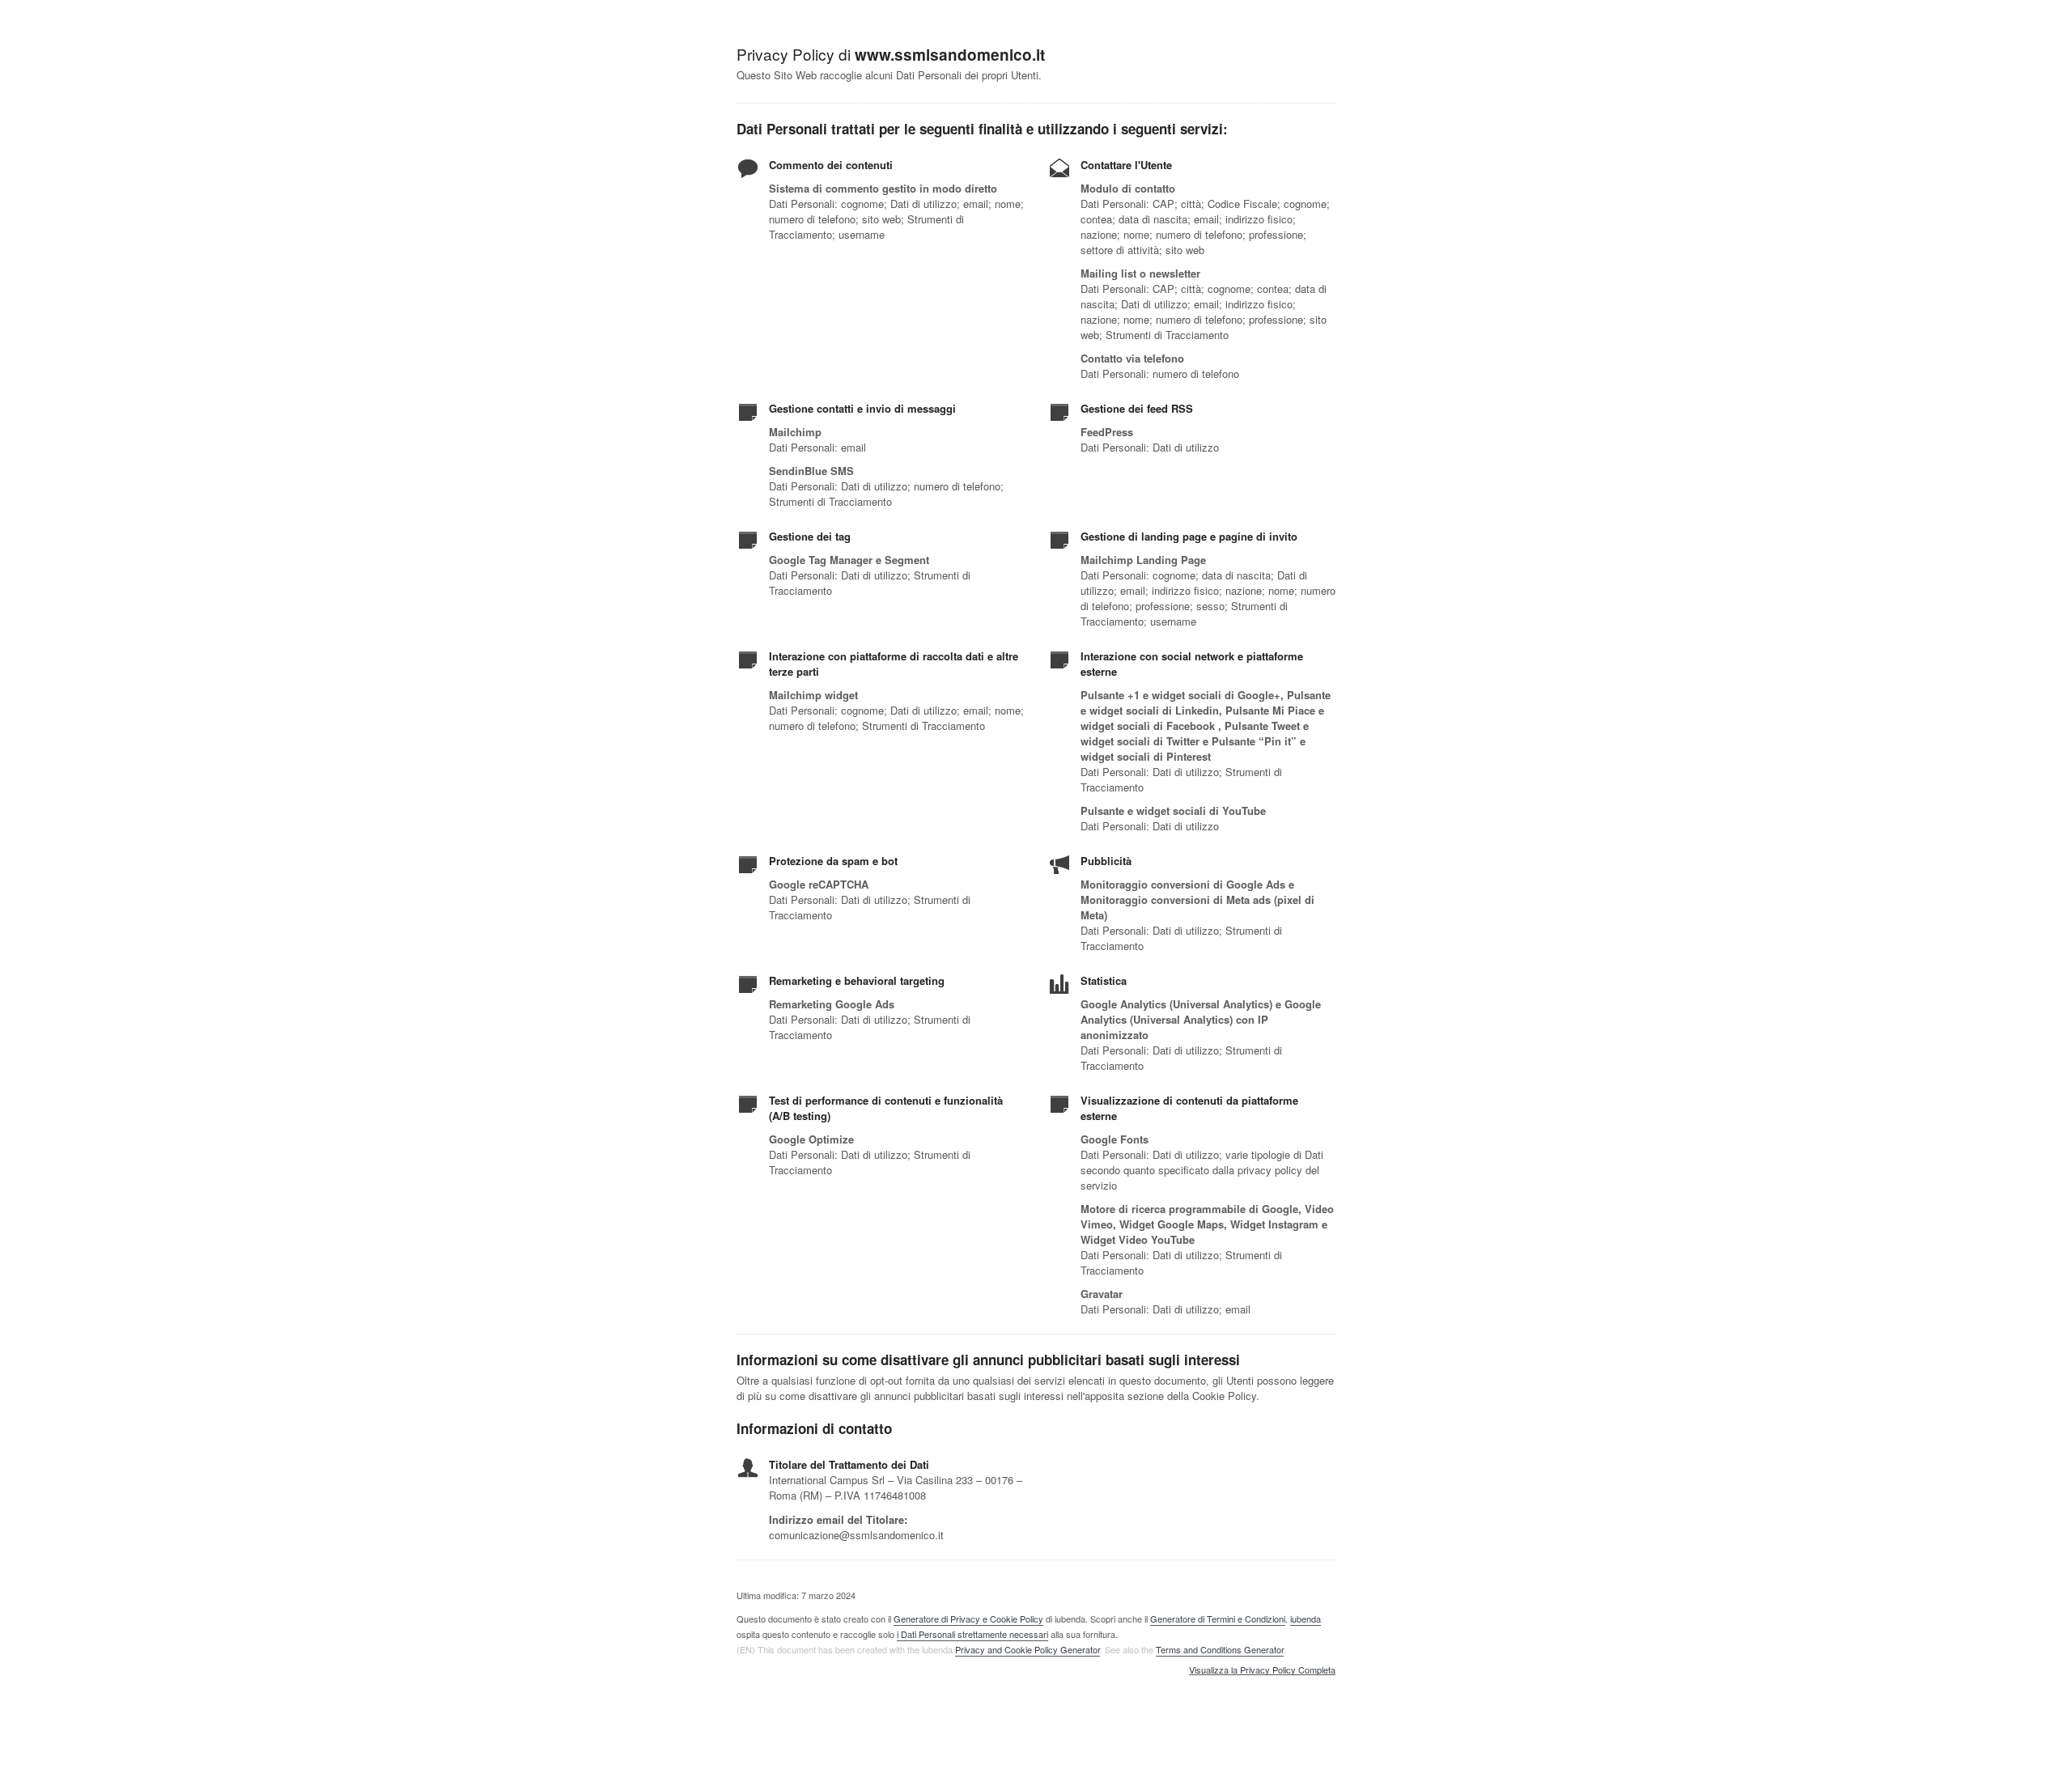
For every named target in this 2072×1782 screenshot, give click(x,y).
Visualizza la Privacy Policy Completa (1262, 1670)
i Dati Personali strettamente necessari (972, 1634)
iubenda (1306, 1619)
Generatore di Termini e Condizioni (1218, 1619)
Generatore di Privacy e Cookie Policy (968, 1619)
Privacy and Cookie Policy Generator (1028, 1649)
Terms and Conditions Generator (1220, 1649)
